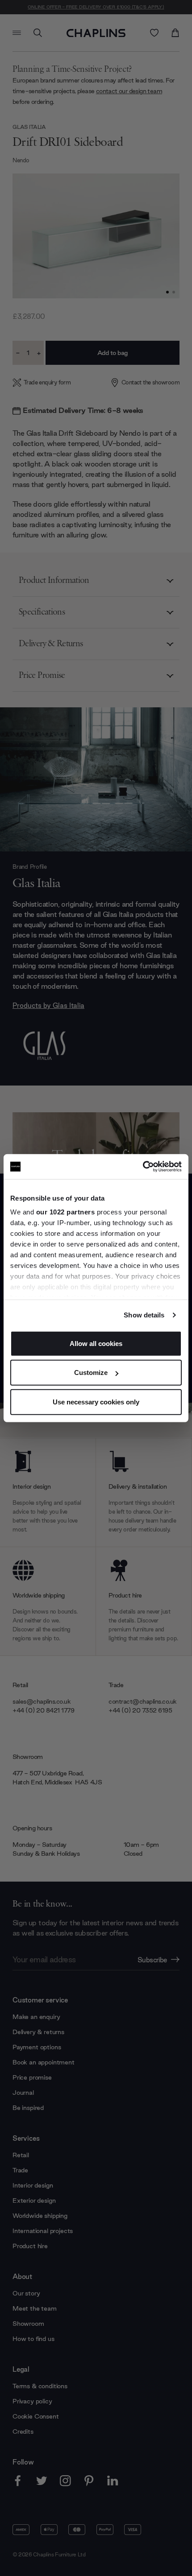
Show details (144, 1315)
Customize (91, 1373)
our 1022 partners (66, 1212)
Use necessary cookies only (96, 1402)
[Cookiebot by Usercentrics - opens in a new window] (143, 1167)
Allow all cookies (96, 1343)
